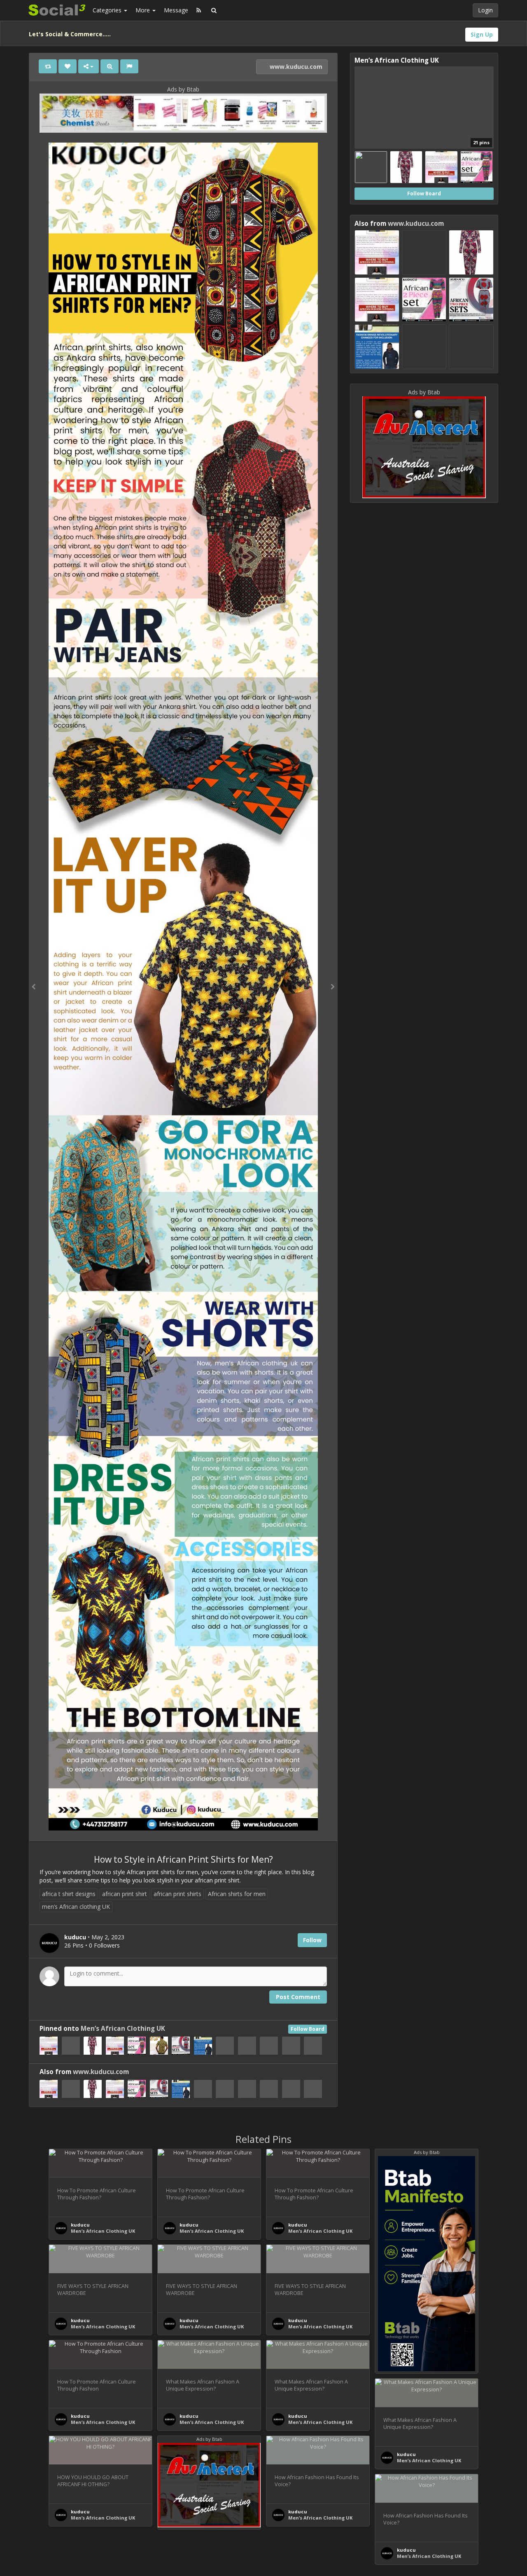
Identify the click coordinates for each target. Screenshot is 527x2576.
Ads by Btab (183, 89)
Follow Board (308, 2029)
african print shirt (125, 1894)
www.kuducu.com (295, 67)
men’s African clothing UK (76, 1907)
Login (485, 10)
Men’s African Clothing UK (123, 2029)
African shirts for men (237, 1894)
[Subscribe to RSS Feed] (199, 10)
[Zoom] (110, 66)
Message (176, 10)
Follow (312, 1940)
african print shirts (177, 1894)
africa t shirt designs (69, 1894)
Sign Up (482, 34)
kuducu (80, 2225)
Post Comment (298, 1997)
